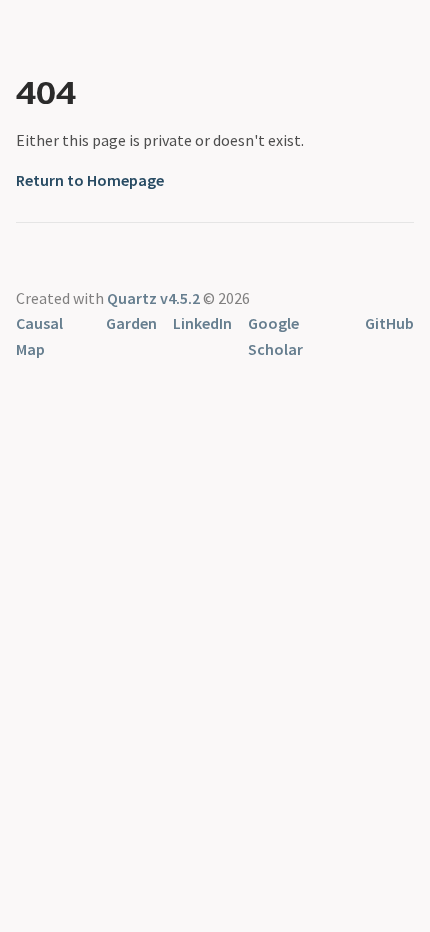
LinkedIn (202, 323)
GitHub (389, 323)
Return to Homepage (90, 180)
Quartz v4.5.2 (153, 298)
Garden (131, 323)
